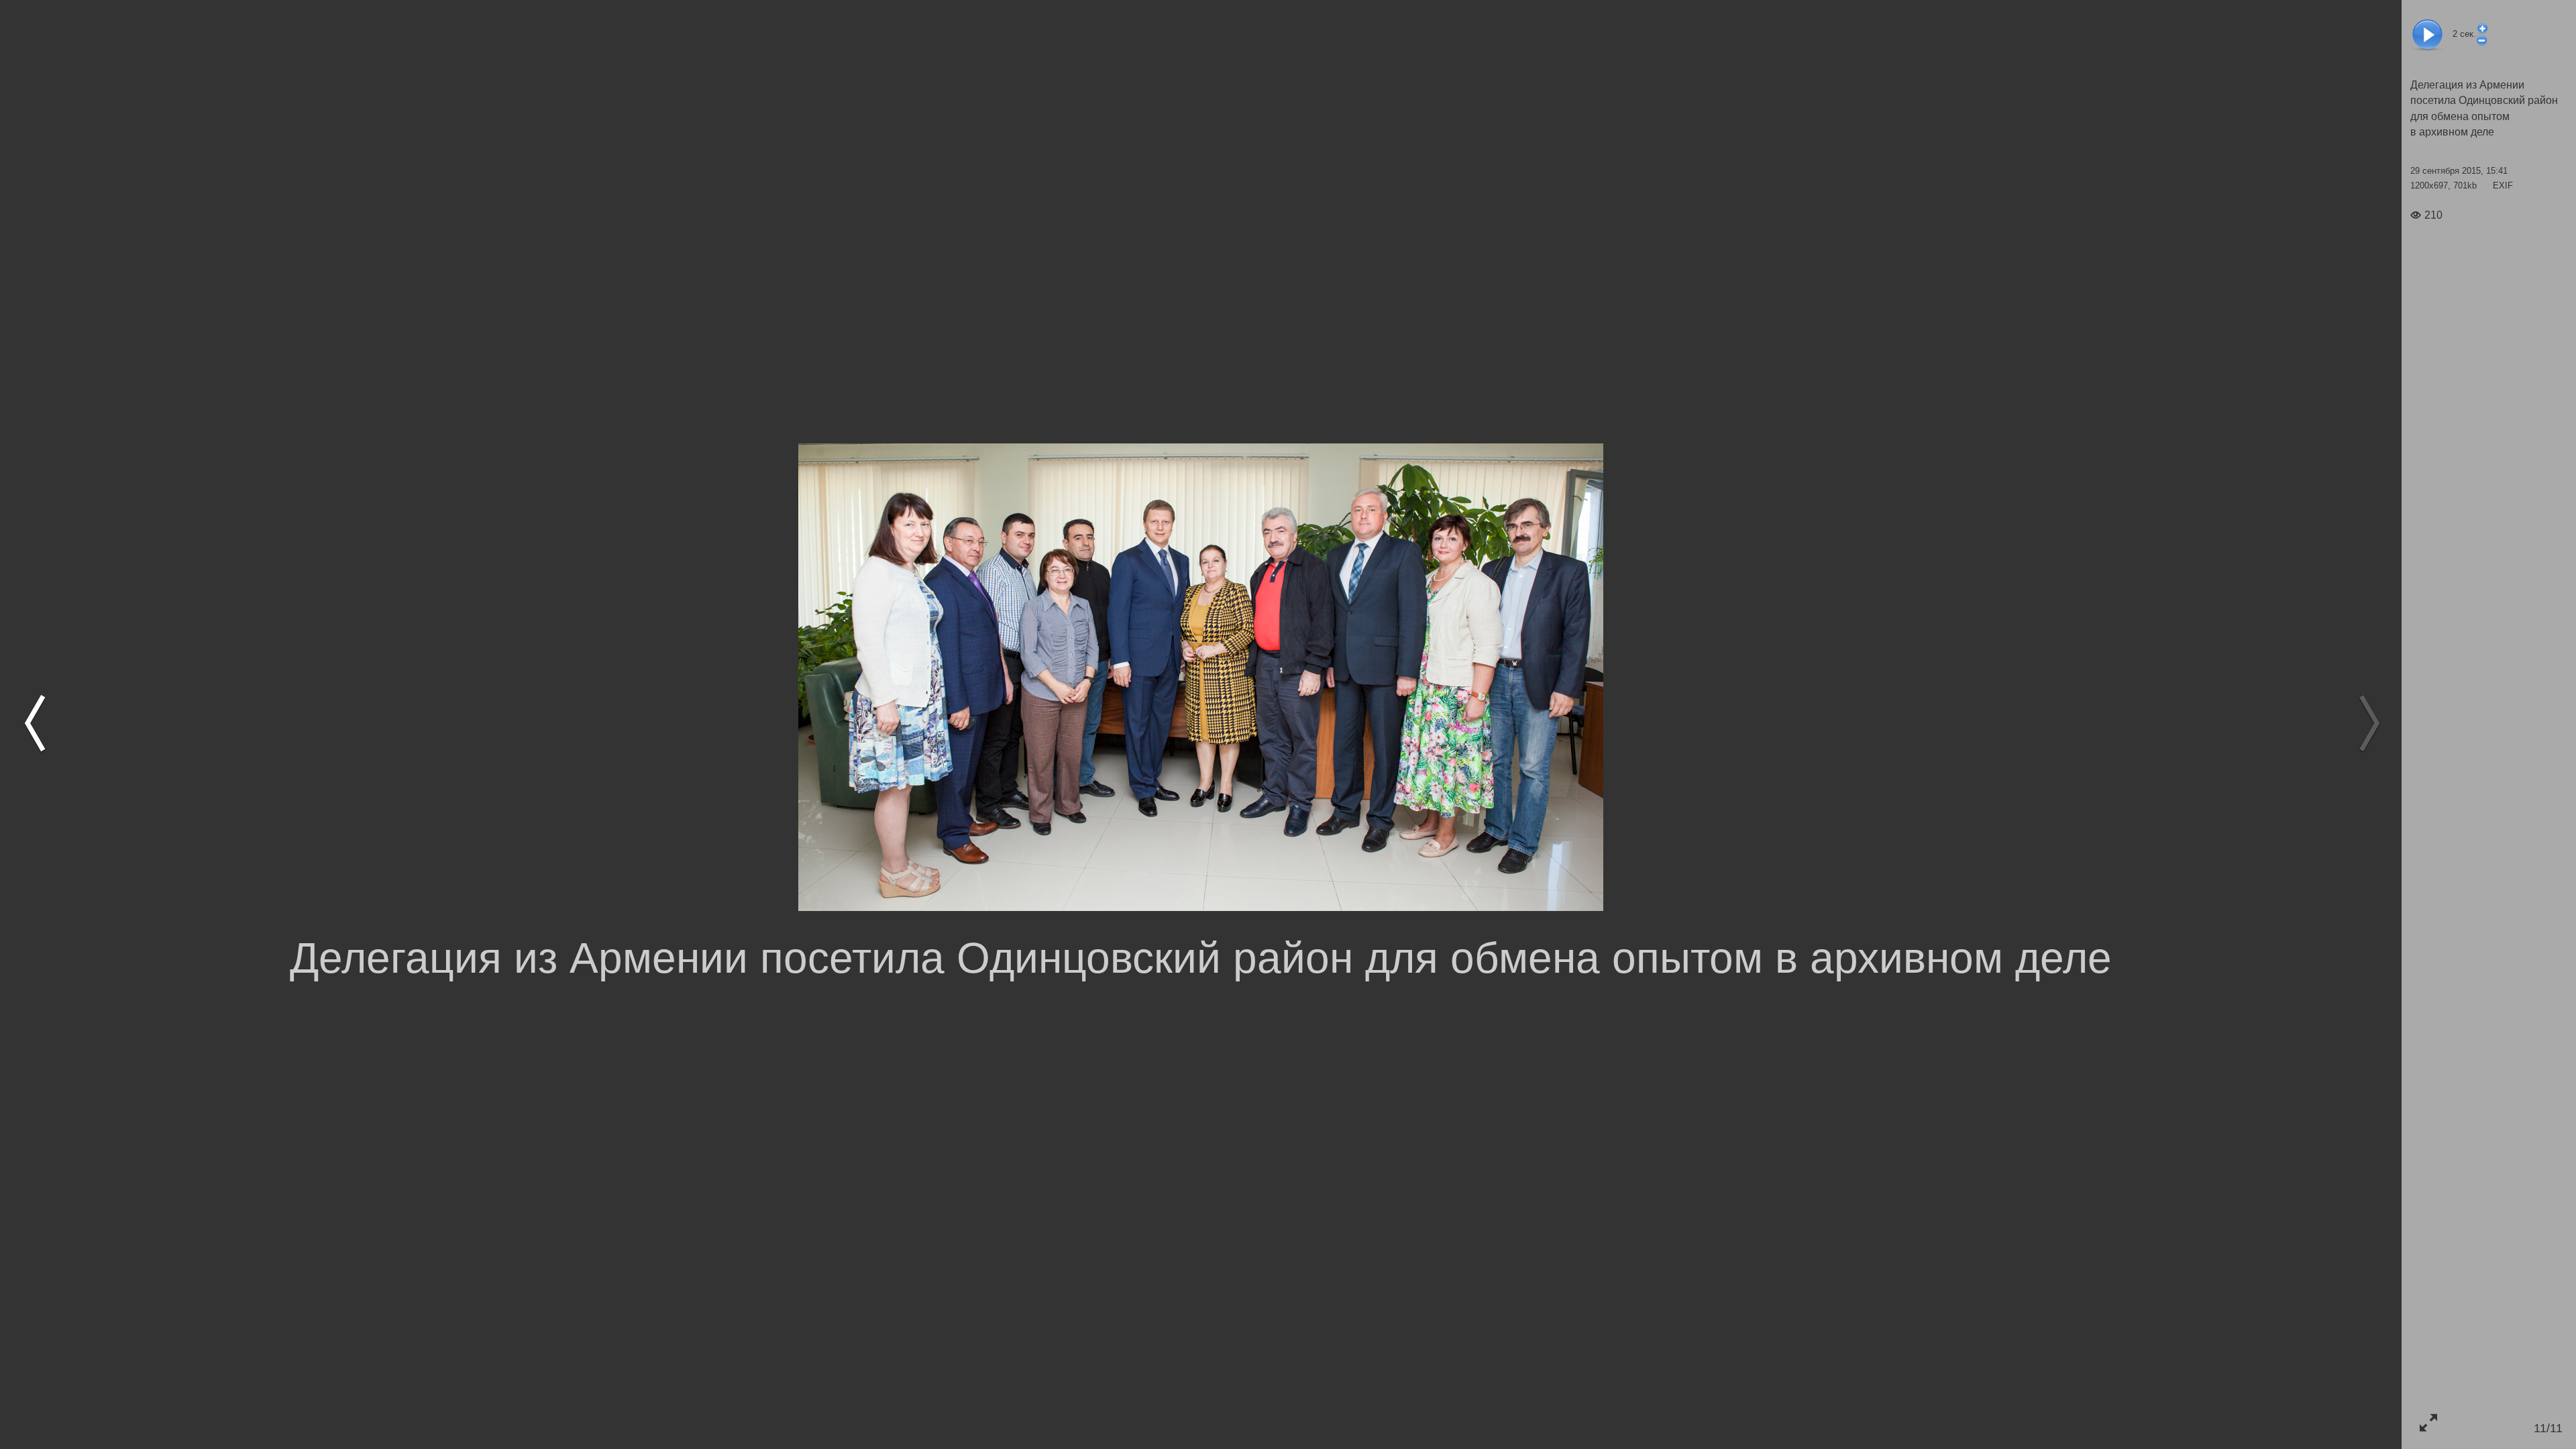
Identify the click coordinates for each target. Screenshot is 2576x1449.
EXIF (2503, 185)
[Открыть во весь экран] (2428, 1423)
